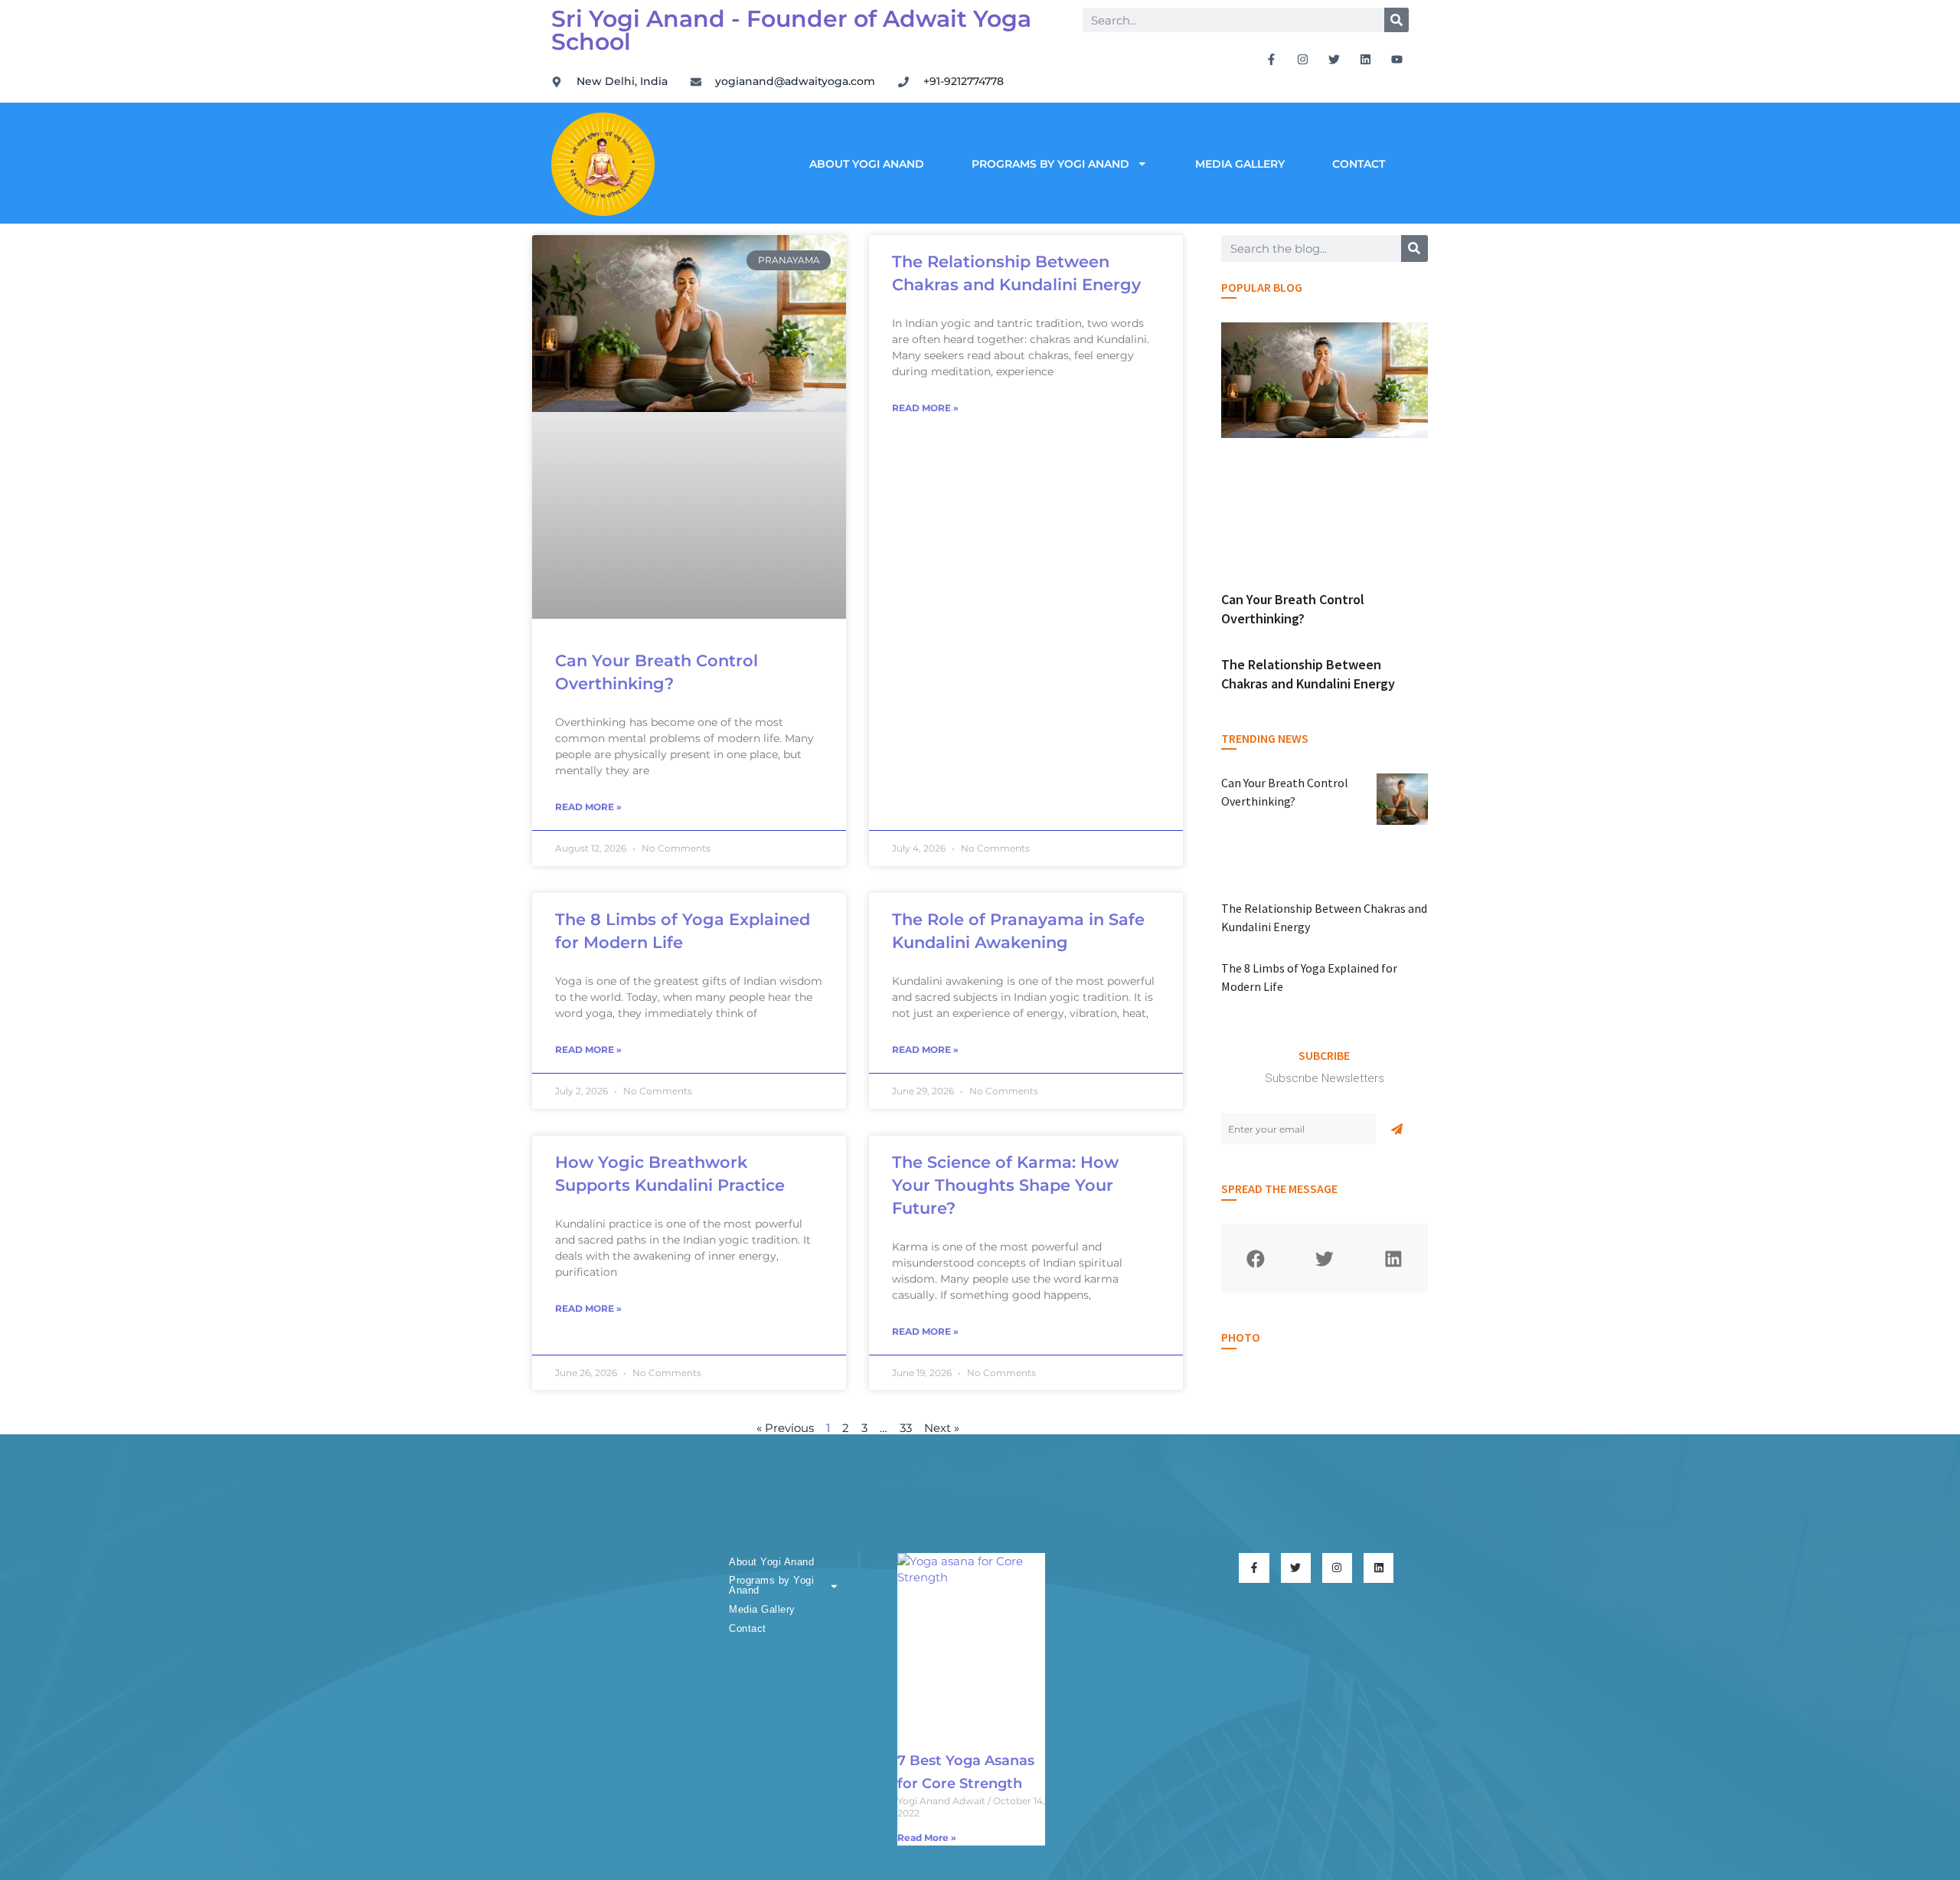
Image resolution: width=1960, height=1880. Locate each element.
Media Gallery (1240, 164)
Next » (942, 1428)
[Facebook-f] (1272, 59)
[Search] (1396, 20)
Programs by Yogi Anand (1050, 164)
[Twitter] (1334, 59)
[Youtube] (1397, 59)
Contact (1359, 164)
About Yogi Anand (867, 164)
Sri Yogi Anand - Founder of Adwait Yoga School (791, 30)
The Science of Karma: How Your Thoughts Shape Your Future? (1005, 1185)
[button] (1256, 1258)
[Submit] (1397, 1129)
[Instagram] (1303, 59)
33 (906, 1428)
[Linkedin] (1366, 59)
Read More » (588, 807)
